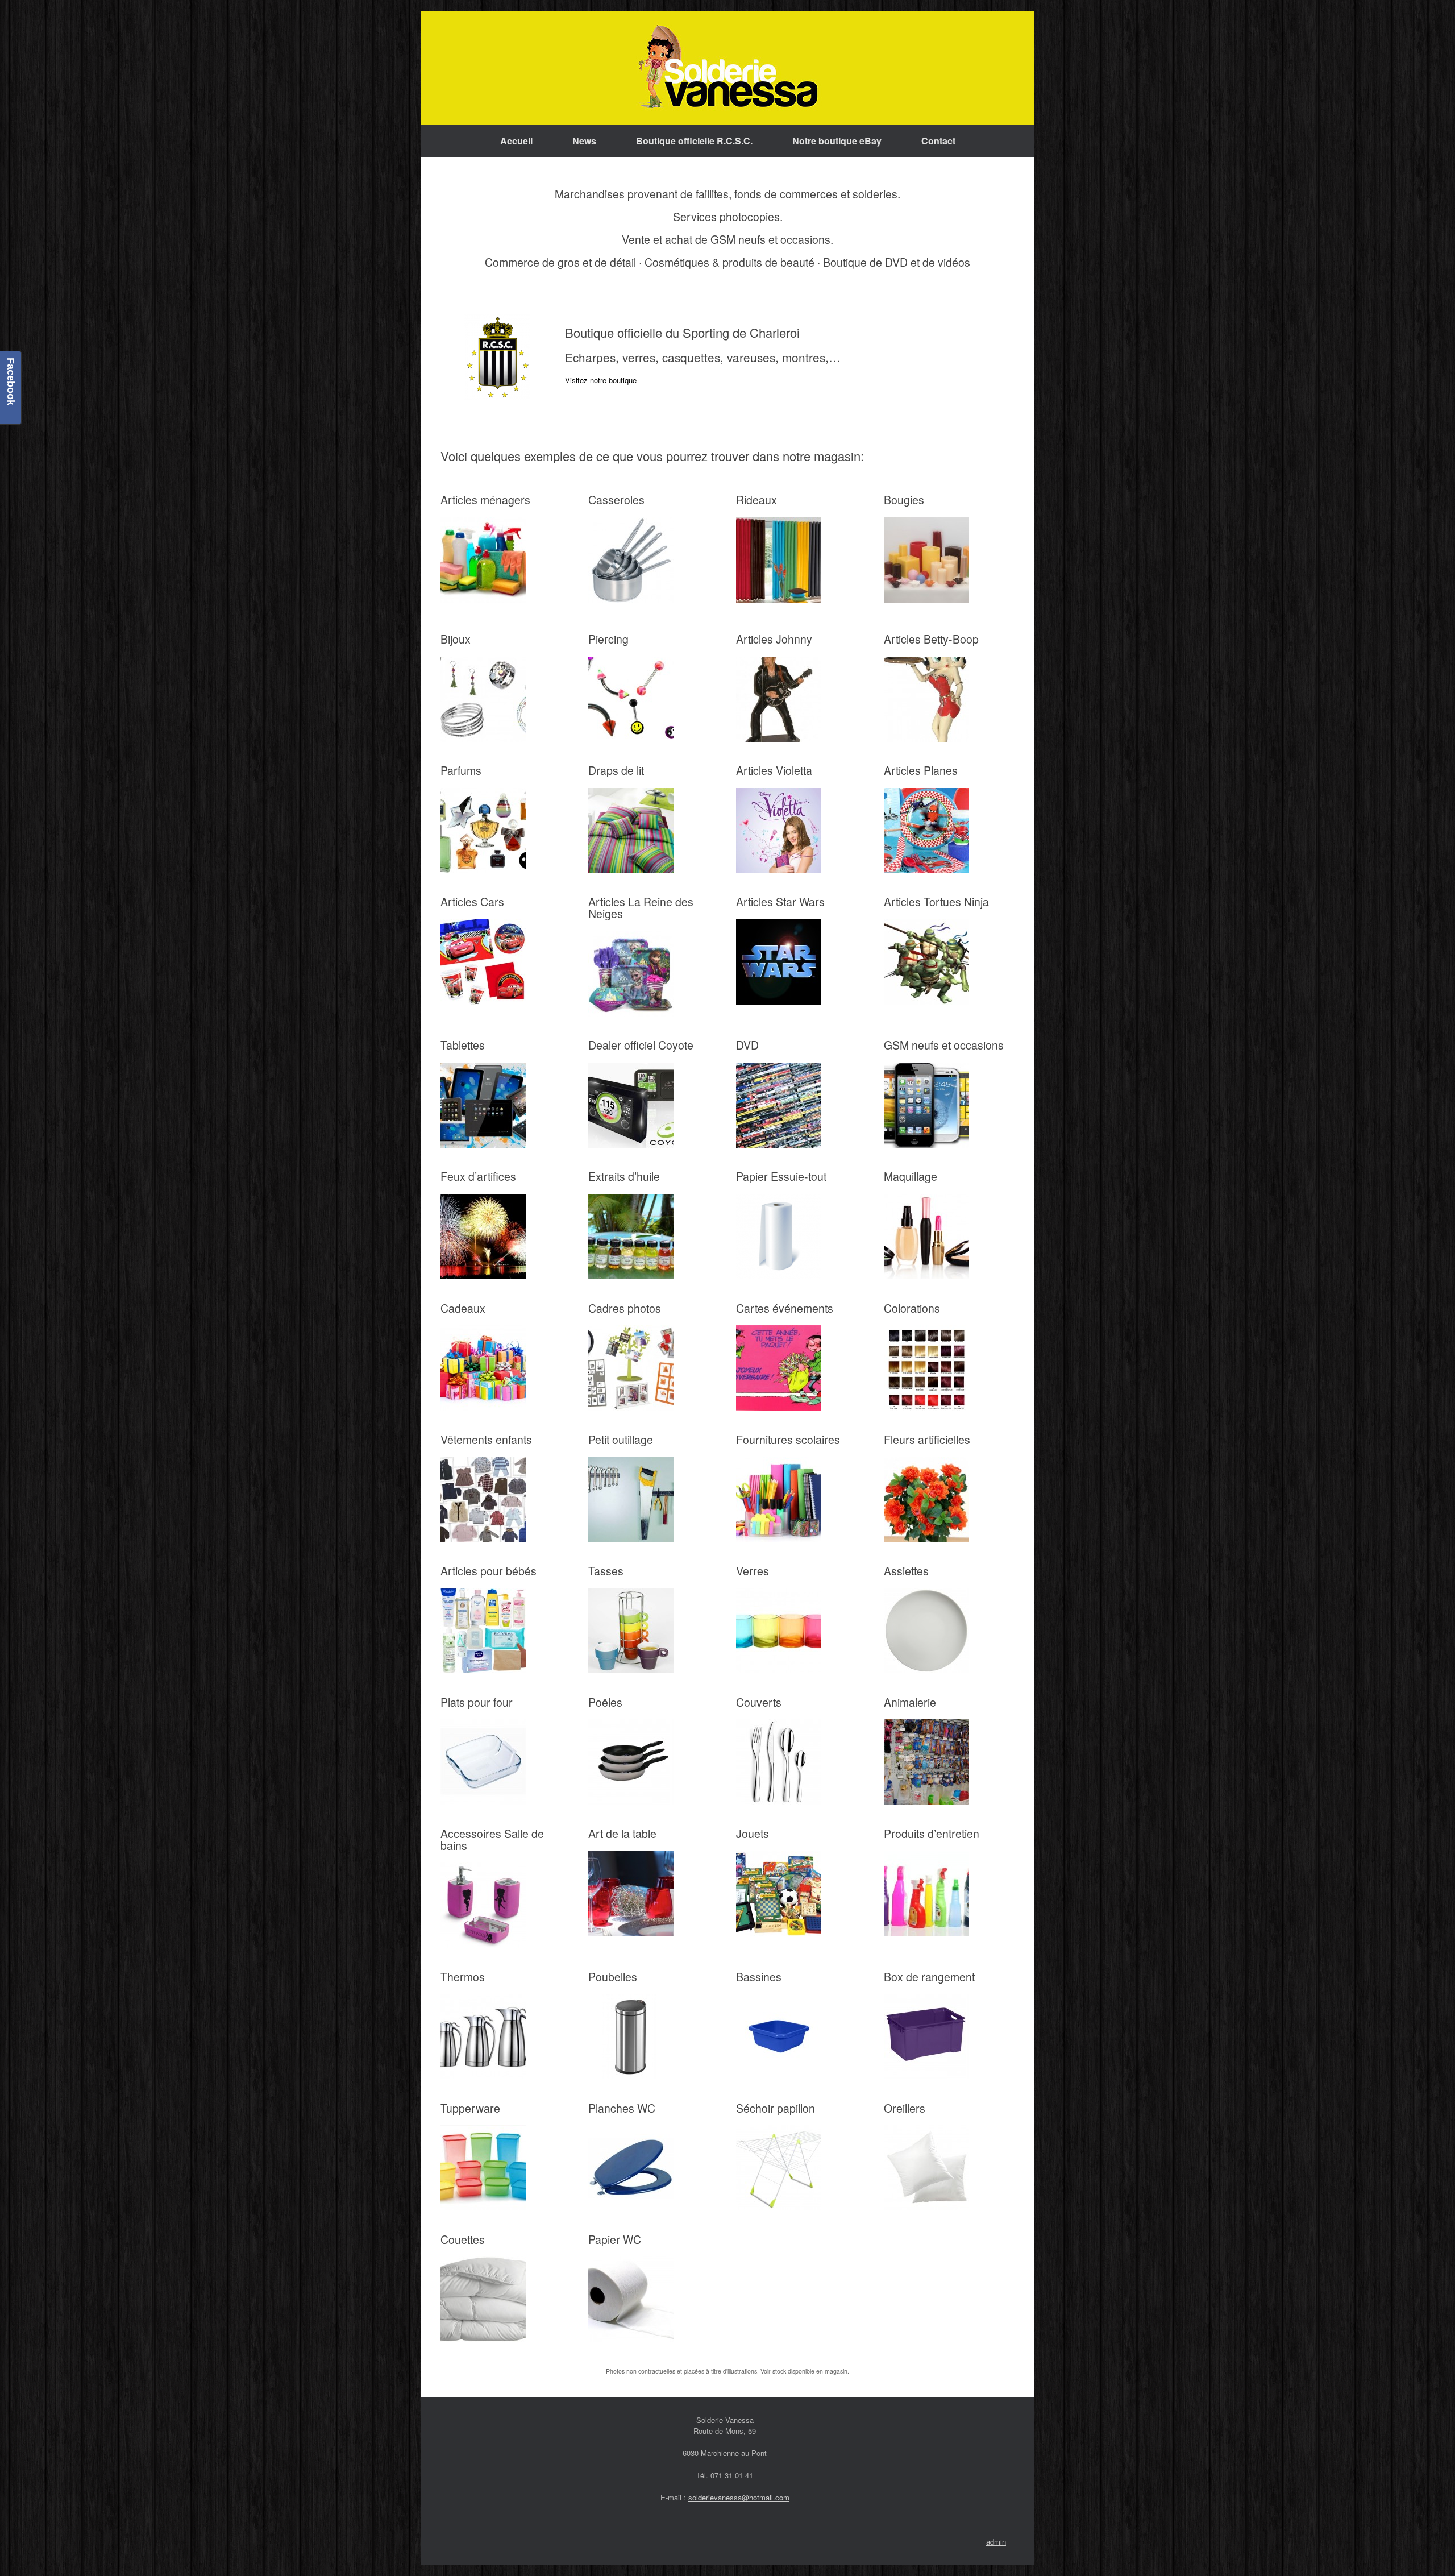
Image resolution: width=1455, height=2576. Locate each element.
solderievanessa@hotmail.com (739, 2497)
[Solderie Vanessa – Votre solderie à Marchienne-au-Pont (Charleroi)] (727, 68)
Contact (938, 141)
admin (996, 2542)
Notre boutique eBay (837, 141)
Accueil (516, 141)
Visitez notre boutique (601, 380)
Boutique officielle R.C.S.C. (694, 141)
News (584, 141)
